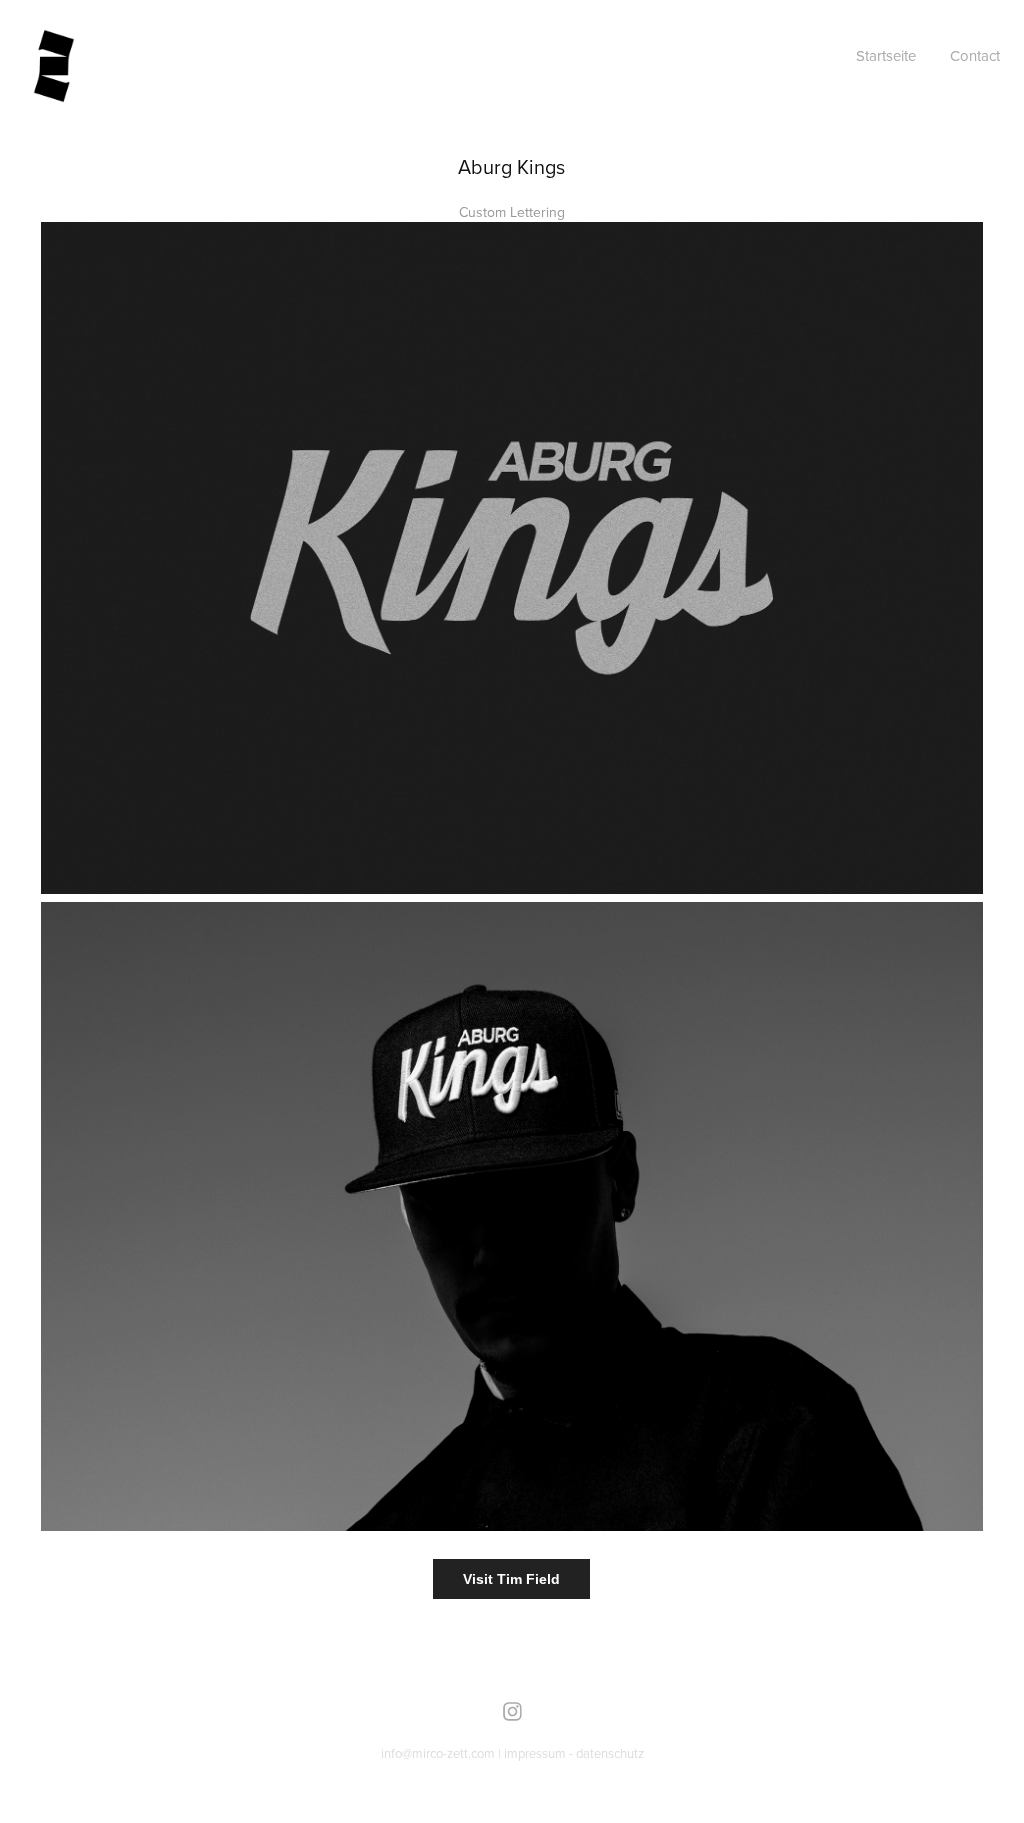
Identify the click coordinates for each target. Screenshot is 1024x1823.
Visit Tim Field (511, 1579)
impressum (535, 1753)
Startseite (886, 55)
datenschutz (610, 1753)
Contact (975, 55)
